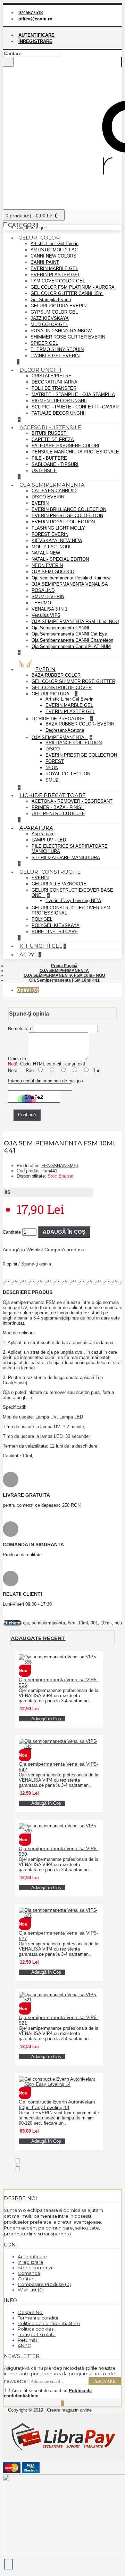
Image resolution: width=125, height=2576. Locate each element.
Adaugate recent (38, 1638)
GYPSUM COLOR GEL (54, 312)
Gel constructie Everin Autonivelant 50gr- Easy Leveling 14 (57, 2105)
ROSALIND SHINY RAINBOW (61, 331)
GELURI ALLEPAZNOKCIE (59, 884)
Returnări (28, 2340)
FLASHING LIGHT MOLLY (58, 528)
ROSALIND (43, 590)
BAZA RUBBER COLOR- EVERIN (80, 724)
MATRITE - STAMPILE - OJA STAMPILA (73, 394)
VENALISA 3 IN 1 (49, 609)
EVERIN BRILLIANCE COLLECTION (69, 509)
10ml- (106, 1623)
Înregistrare (31, 2262)
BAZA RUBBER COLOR (56, 675)
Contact (27, 2279)
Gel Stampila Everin (51, 300)
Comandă (29, 2273)
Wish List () (31, 2290)
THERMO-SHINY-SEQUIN (57, 349)
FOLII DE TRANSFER (54, 388)
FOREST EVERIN (50, 534)
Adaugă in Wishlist (23, 1250)
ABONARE (105, 2381)
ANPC (24, 2345)
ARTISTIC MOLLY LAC (54, 250)
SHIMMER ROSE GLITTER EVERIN (68, 337)
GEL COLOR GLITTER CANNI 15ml (67, 293)
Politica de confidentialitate (49, 2323)
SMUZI (53, 780)
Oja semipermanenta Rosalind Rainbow (71, 578)
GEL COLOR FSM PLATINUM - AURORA (73, 287)
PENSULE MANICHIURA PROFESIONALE (75, 452)
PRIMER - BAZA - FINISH (58, 807)
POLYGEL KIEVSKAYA (56, 925)
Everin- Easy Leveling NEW (73, 900)
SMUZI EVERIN (48, 597)
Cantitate (12, 1232)
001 (94, 1623)
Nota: (13, 1070)
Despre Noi (31, 2312)
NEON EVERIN (47, 565)
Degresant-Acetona (65, 730)
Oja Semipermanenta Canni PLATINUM (71, 646)
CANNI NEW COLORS (53, 256)
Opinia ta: (18, 1059)
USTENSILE (44, 471)
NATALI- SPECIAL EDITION (60, 559)
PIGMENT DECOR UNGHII (59, 401)
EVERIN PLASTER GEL (55, 275)
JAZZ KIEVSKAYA (50, 318)
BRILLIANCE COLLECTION (74, 743)
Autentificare (32, 2257)
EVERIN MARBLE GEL (54, 268)
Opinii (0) (28, 990)
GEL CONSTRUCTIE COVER (62, 688)
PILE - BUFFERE (49, 458)
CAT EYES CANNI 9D (54, 491)
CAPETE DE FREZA (53, 439)
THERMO (41, 603)
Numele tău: (20, 1029)
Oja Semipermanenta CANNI (60, 628)
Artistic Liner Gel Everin (55, 244)
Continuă (27, 1115)
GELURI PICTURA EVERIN (59, 306)
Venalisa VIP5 (46, 615)
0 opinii (10, 1264)
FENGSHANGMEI (60, 1166)
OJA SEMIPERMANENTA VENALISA (70, 584)
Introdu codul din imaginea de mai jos (45, 1081)
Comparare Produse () (44, 2284)
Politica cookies (36, 2329)
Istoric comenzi (35, 2268)
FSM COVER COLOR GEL (58, 281)
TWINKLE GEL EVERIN (55, 356)
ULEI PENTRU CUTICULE (58, 814)
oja (26, 1623)
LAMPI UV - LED (49, 840)
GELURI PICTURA (51, 694)
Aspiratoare (43, 834)
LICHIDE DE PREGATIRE (59, 719)
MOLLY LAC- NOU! (51, 547)
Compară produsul (65, 1250)
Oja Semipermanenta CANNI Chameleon (72, 640)
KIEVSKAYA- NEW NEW (57, 541)
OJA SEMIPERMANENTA (59, 737)
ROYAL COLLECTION (68, 774)
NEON (52, 768)
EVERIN (40, 503)
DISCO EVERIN (48, 497)
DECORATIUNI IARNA (55, 382)
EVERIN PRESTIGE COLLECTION (67, 516)
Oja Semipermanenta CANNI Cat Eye (69, 634)
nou (118, 1623)
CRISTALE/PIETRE (52, 376)
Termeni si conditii (38, 2318)
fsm (72, 1623)
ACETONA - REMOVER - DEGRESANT (72, 801)
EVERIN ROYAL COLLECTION (63, 522)
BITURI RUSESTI (50, 433)
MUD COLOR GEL (49, 325)
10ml (83, 1623)
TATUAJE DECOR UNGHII (59, 413)
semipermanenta (48, 1623)
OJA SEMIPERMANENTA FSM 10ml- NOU (75, 622)
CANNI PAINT (45, 262)
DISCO (53, 749)
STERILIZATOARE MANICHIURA (66, 858)
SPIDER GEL (44, 343)
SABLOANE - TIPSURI (55, 464)
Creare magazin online (69, 2410)
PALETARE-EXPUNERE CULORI (65, 446)
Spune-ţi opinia (36, 1264)
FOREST (55, 761)
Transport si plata (37, 2334)
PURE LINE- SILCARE (55, 932)
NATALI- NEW (46, 553)
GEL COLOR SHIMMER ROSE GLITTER (73, 681)
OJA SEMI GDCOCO (53, 572)
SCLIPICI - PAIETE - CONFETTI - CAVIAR (75, 407)
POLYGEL (42, 919)
